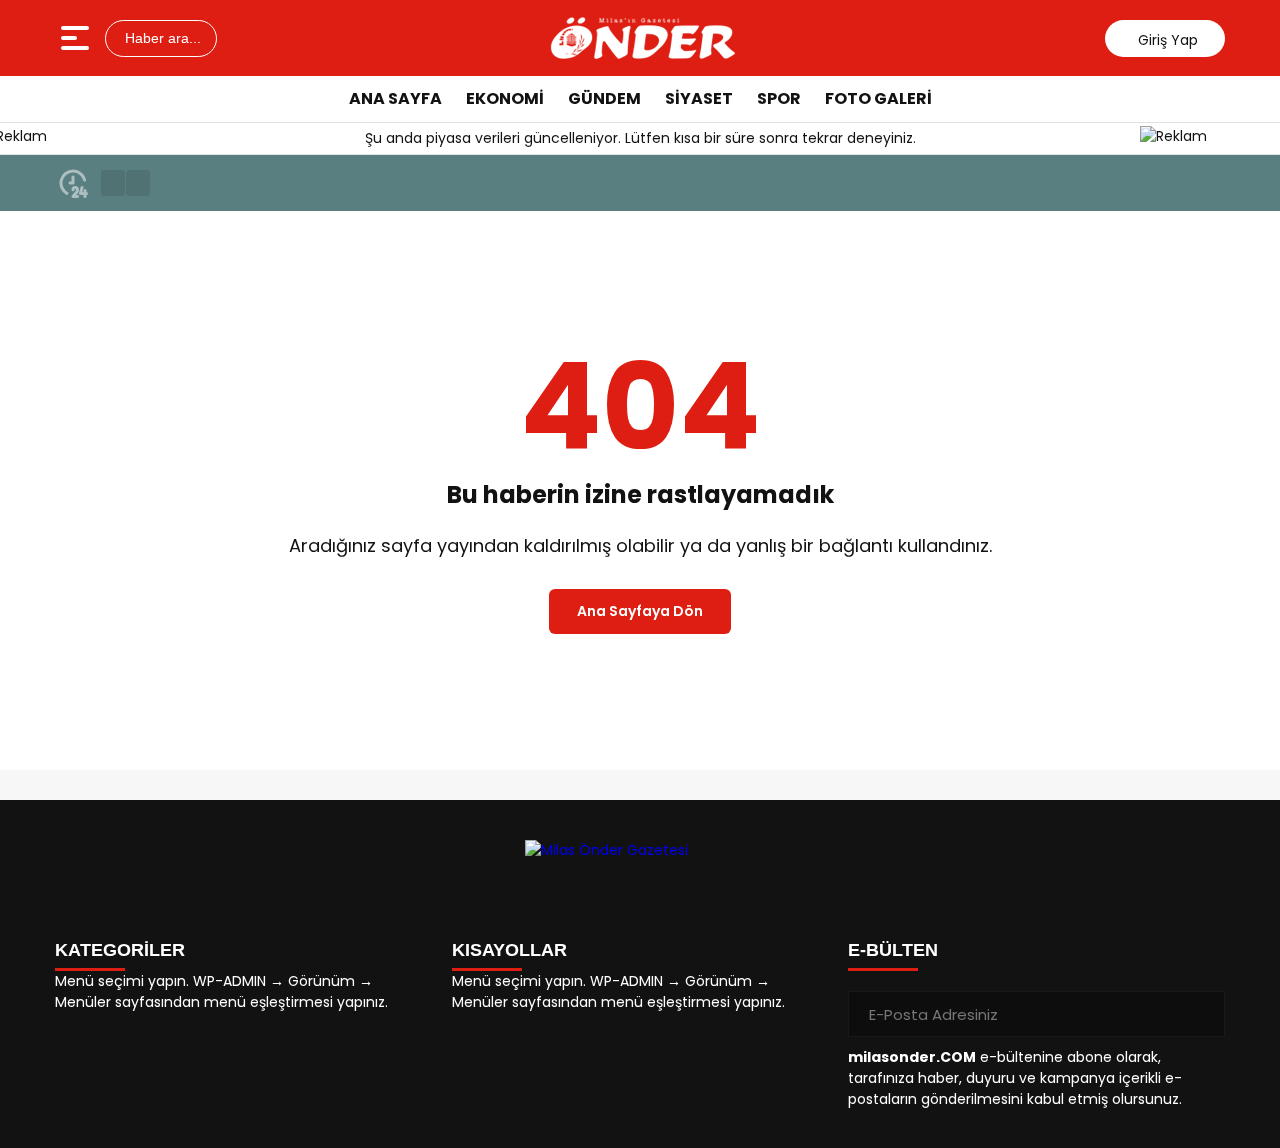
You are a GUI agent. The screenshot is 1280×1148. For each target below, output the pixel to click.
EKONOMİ (505, 98)
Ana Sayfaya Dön (640, 611)
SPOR (779, 98)
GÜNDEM (604, 98)
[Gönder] (1202, 1014)
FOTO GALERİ (878, 98)
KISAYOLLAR (509, 950)
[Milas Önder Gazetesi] (643, 38)
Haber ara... (161, 38)
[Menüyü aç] (77, 38)
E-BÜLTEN (893, 950)
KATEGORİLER (120, 950)
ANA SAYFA (395, 98)
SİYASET (699, 98)
